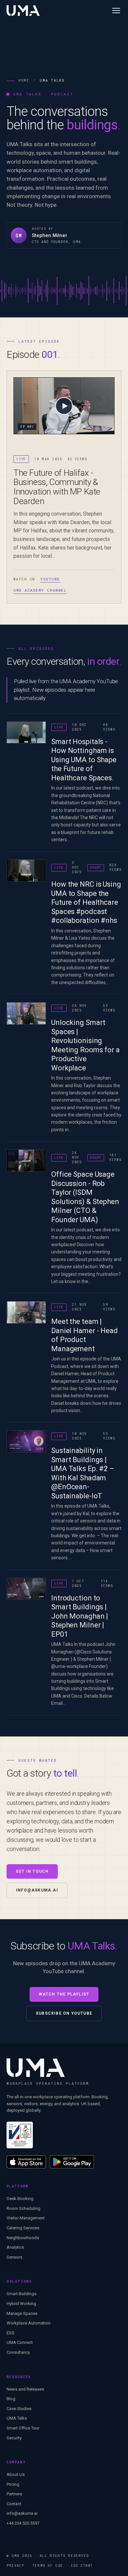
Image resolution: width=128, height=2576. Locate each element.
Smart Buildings (21, 2294)
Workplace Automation (29, 2323)
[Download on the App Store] (26, 2162)
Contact (14, 2504)
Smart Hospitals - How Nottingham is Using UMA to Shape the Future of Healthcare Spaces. (84, 760)
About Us (16, 2474)
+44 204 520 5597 (23, 2523)
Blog (11, 2399)
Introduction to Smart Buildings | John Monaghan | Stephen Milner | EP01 (80, 1616)
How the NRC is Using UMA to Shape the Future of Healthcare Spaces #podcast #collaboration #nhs (86, 902)
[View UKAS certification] (20, 2135)
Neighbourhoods (23, 2238)
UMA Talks (17, 2418)
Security (14, 2438)
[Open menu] (116, 11)
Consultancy (18, 2352)
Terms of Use (48, 2566)
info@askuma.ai (37, 1890)
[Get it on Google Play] (72, 2162)
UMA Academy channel (40, 590)
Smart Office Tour (23, 2428)
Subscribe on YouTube (64, 2013)
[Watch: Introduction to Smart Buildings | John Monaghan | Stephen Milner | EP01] (26, 1589)
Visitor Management (26, 2218)
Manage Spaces (22, 2313)
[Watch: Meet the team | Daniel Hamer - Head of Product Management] (26, 1312)
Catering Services (23, 2228)
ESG (11, 2333)
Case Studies (19, 2409)
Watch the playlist (64, 1994)
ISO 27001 (82, 2566)
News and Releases (25, 2389)
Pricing (13, 2484)
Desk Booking (20, 2199)
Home (24, 80)
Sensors (14, 2257)
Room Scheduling (23, 2208)
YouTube (50, 579)
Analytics (15, 2247)
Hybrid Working (21, 2304)
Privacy (15, 2566)
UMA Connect (20, 2342)
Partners (14, 2494)
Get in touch (32, 1871)
